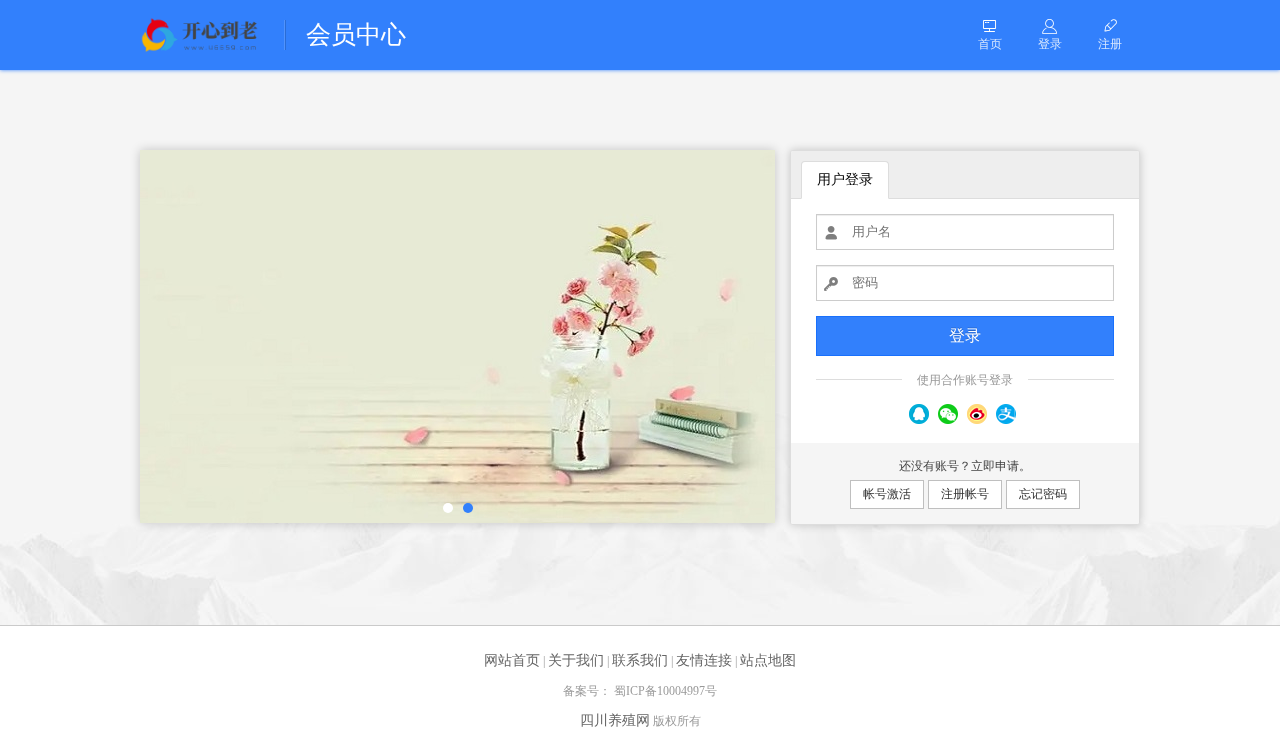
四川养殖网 (615, 720)
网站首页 (512, 660)
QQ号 (919, 414)
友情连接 (704, 660)
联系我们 (640, 660)
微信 (948, 414)
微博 (977, 414)
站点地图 (768, 660)
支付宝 (1006, 414)
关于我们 (576, 660)
